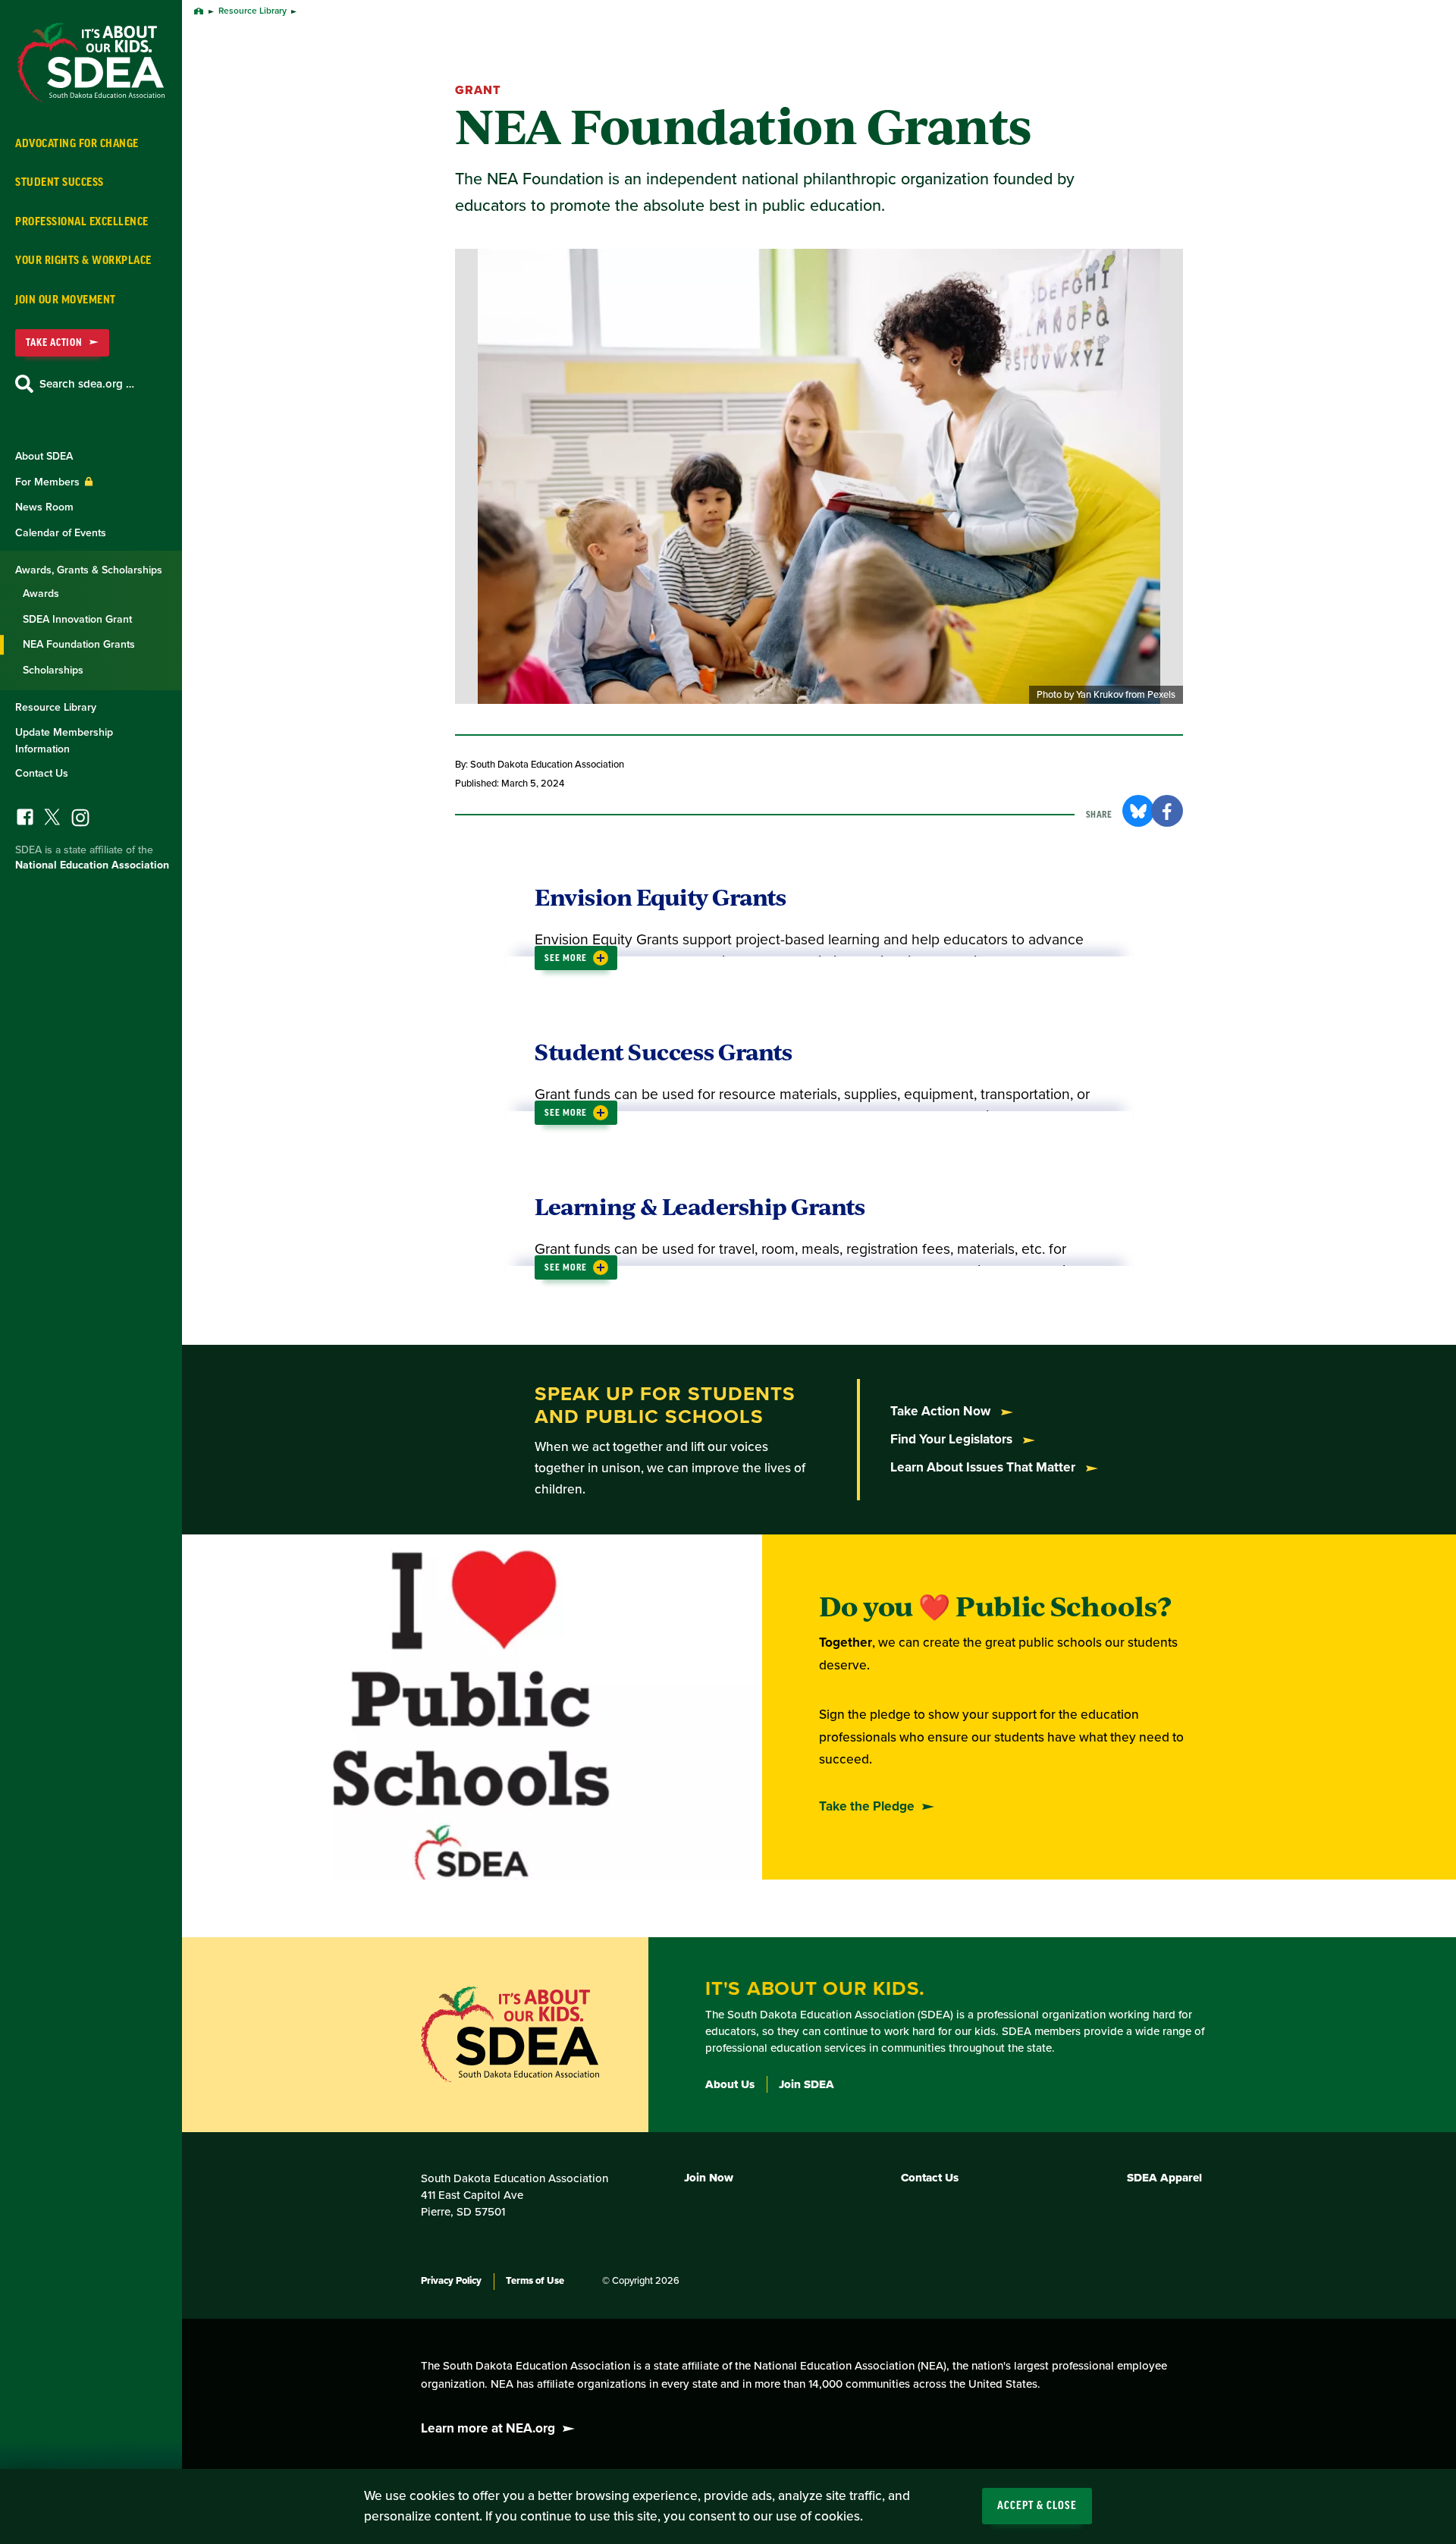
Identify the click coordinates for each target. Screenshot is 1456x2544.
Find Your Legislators (953, 1439)
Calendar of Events (61, 533)
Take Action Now (942, 1411)
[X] (52, 821)
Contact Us (42, 773)
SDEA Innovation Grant (77, 619)
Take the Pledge (867, 1806)
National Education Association (92, 865)
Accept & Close (1037, 2506)
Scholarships (53, 670)
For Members (49, 482)
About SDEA (44, 456)
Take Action (54, 342)
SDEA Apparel (1164, 2178)
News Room (44, 507)
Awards (41, 594)
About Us (730, 2084)
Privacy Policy (451, 2281)
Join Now (709, 2178)
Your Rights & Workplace (83, 261)
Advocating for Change (77, 144)
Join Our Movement (66, 300)
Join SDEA (806, 2084)
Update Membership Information (64, 741)
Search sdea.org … (87, 384)
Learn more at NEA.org (488, 2428)
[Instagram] (80, 822)
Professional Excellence (82, 222)
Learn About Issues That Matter (984, 1467)
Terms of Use (535, 2281)
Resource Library (56, 707)
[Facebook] (25, 821)
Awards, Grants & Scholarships (89, 570)
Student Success (60, 182)
